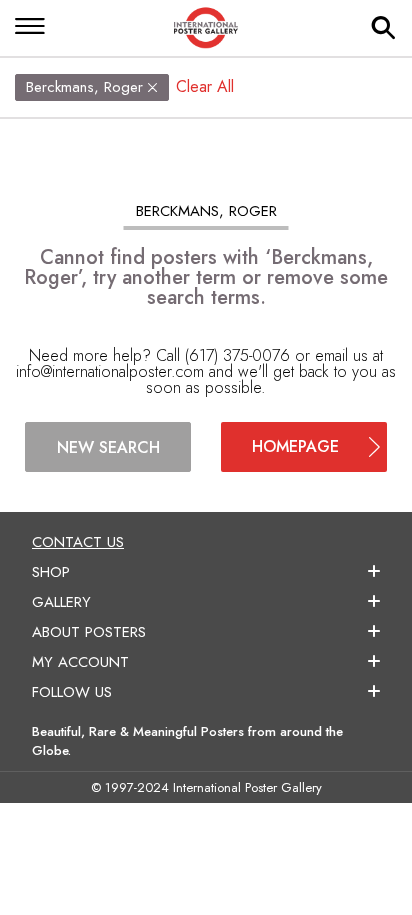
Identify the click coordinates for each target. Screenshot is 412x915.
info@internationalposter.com (110, 371)
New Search (108, 447)
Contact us (78, 542)
